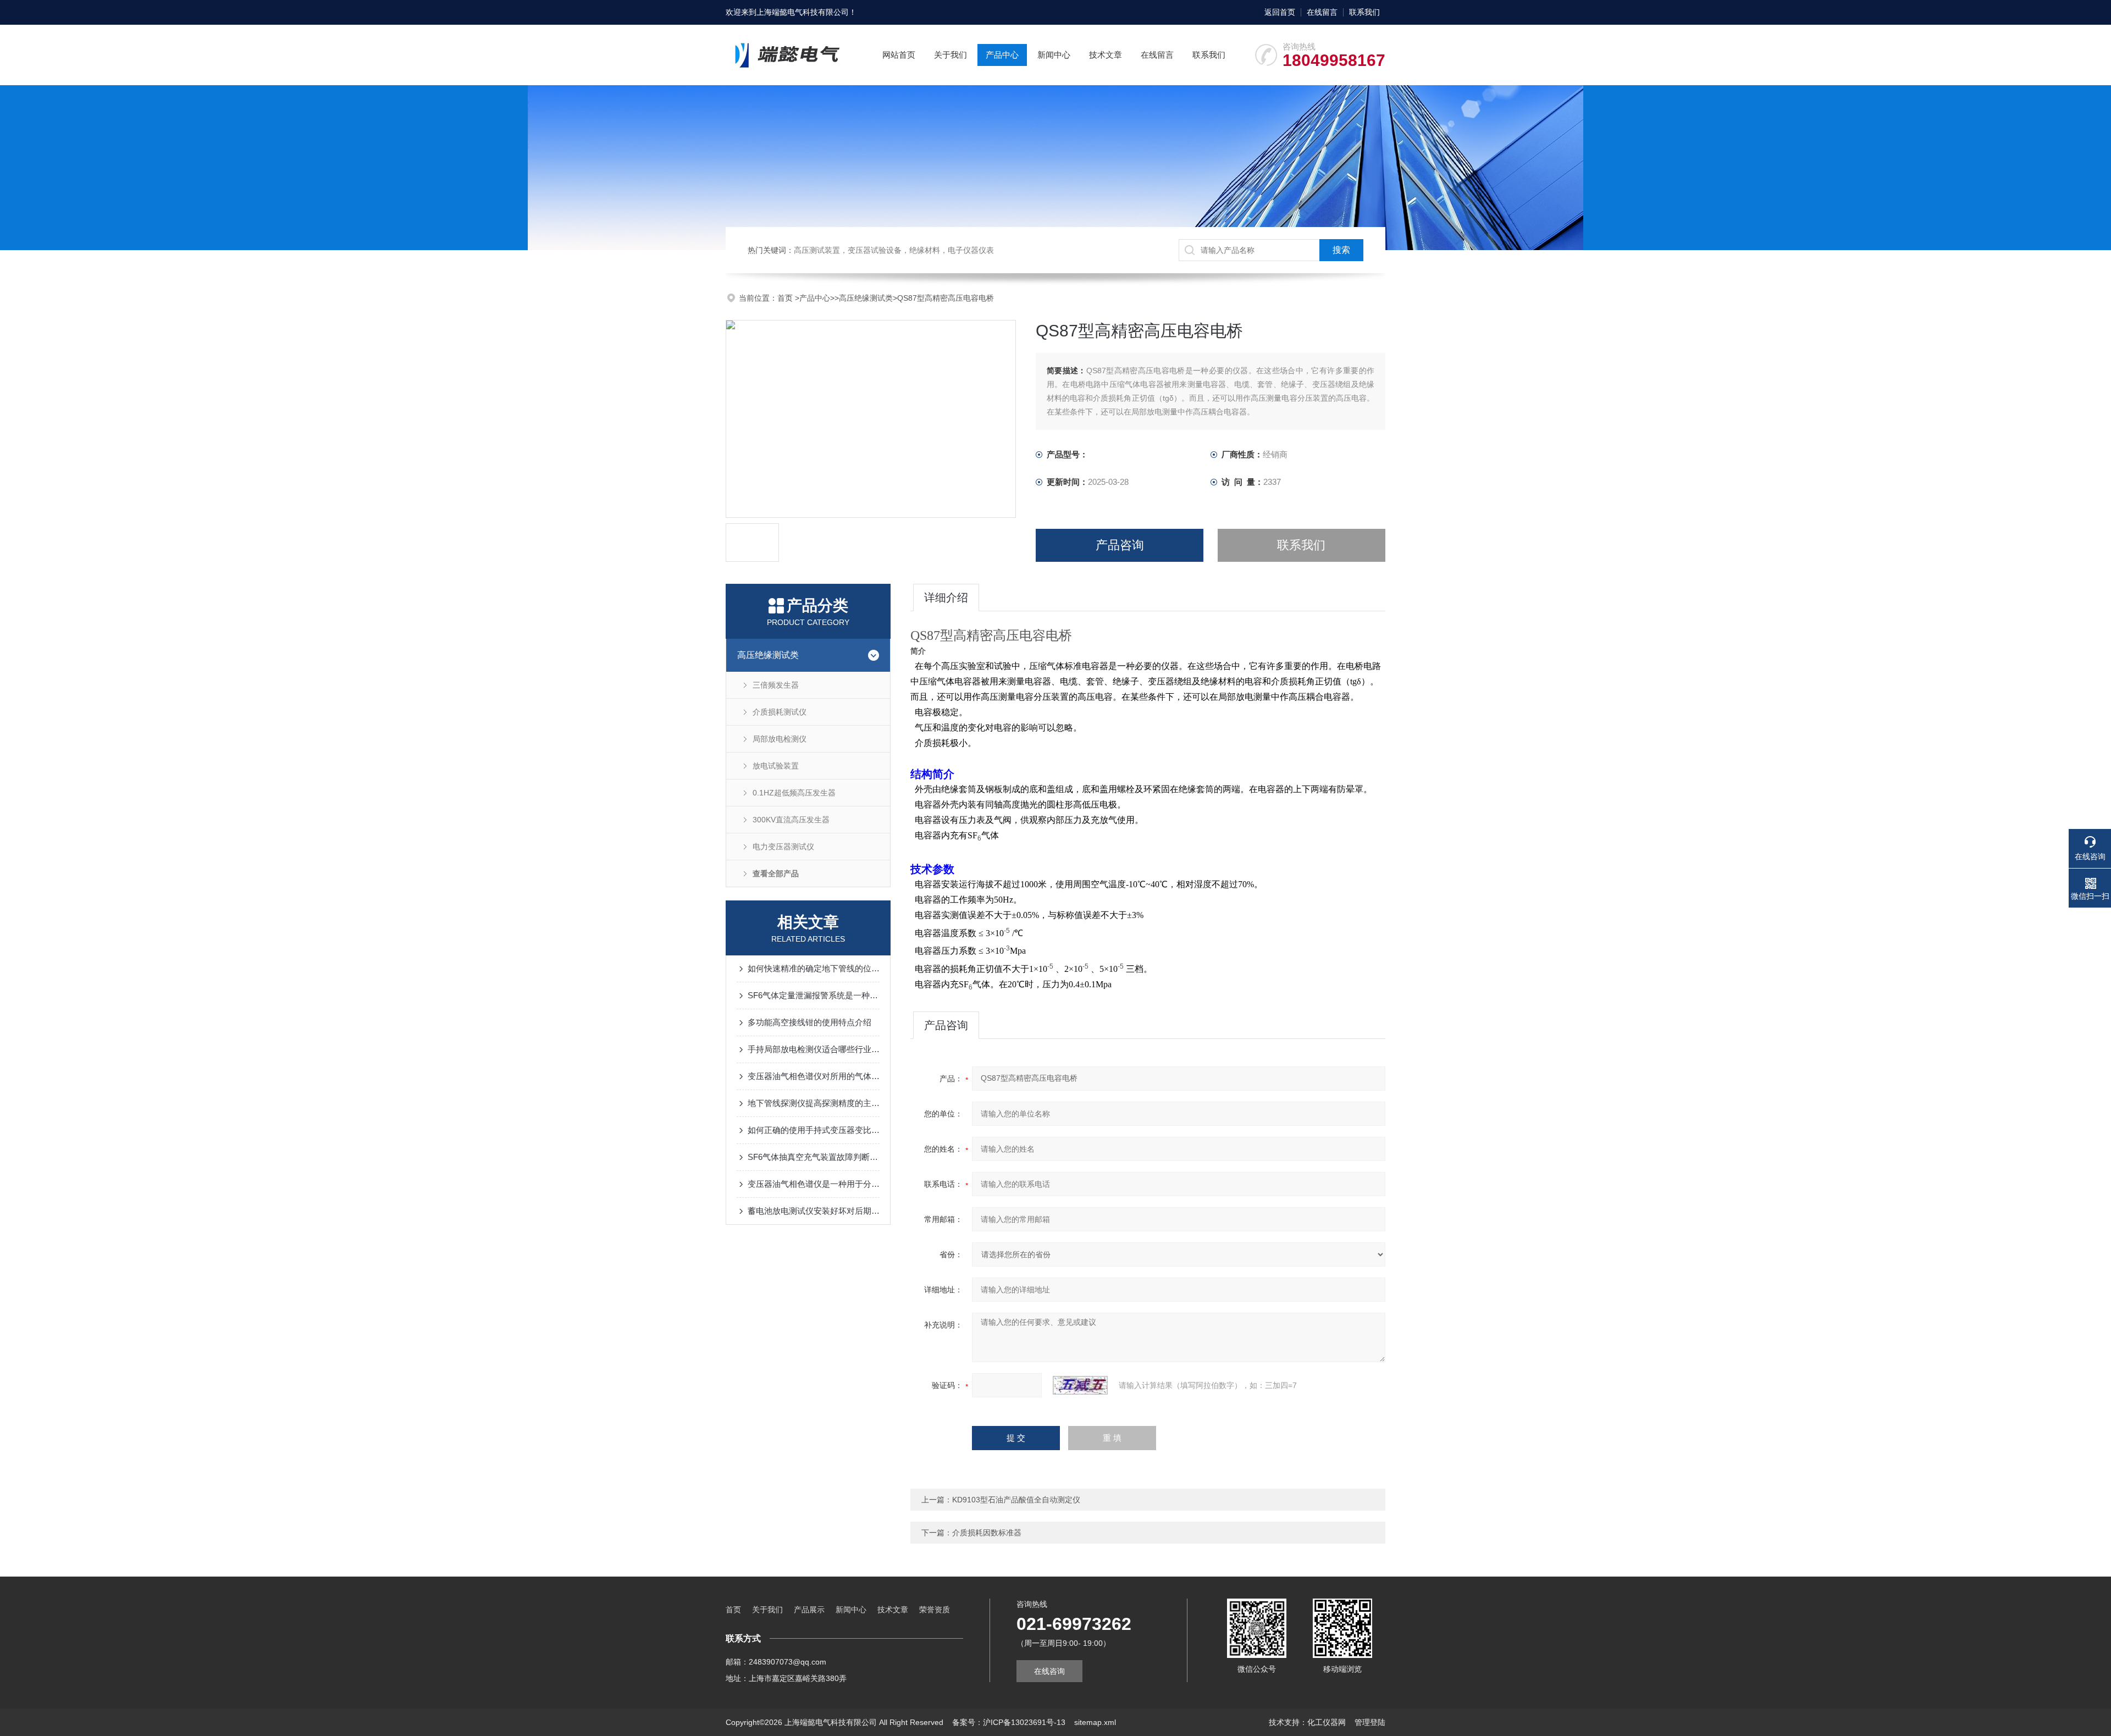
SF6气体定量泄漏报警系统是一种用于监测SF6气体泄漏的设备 (814, 995)
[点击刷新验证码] (1080, 1385)
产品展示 (809, 1610)
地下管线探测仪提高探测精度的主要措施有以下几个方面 (814, 1103)
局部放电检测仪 (780, 739)
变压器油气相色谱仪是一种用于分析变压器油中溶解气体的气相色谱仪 (814, 1184)
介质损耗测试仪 (780, 712)
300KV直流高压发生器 (791, 820)
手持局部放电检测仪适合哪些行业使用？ (814, 1049)
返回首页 (1280, 12)
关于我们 (950, 55)
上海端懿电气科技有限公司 (803, 12)
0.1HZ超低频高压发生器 (794, 793)
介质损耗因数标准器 (987, 1533)
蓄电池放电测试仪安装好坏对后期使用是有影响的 (814, 1211)
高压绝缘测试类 (866, 298)
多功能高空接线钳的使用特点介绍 (809, 1022)
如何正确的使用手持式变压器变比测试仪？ (814, 1130)
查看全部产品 (776, 873)
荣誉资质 (935, 1610)
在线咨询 (1049, 1671)
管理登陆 (1370, 1722)
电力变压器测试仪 (783, 847)
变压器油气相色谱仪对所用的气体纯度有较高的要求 (814, 1076)
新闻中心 (1054, 55)
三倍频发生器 (776, 685)
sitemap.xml (1095, 1722)
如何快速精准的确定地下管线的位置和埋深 (814, 968)
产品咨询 (1120, 545)
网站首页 (899, 55)
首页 (786, 298)
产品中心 (1002, 55)
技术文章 (1106, 55)
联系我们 (1364, 12)
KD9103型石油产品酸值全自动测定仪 (1016, 1500)
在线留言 (1322, 12)
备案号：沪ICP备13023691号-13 (1009, 1722)
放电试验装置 (776, 766)
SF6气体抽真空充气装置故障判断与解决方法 (814, 1157)
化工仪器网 (1327, 1722)
